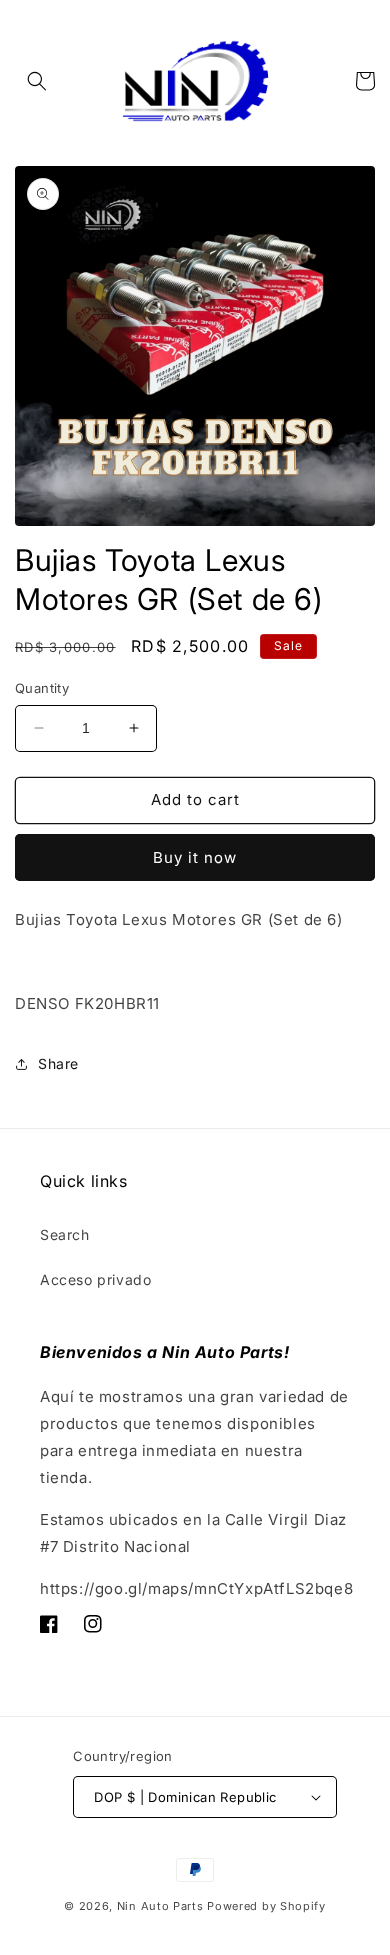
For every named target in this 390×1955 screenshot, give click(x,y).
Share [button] (58, 1063)
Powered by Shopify (266, 1906)
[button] (37, 81)
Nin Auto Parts (160, 1906)
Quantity (42, 688)
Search (65, 1234)
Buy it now (195, 857)
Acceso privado (95, 1279)
